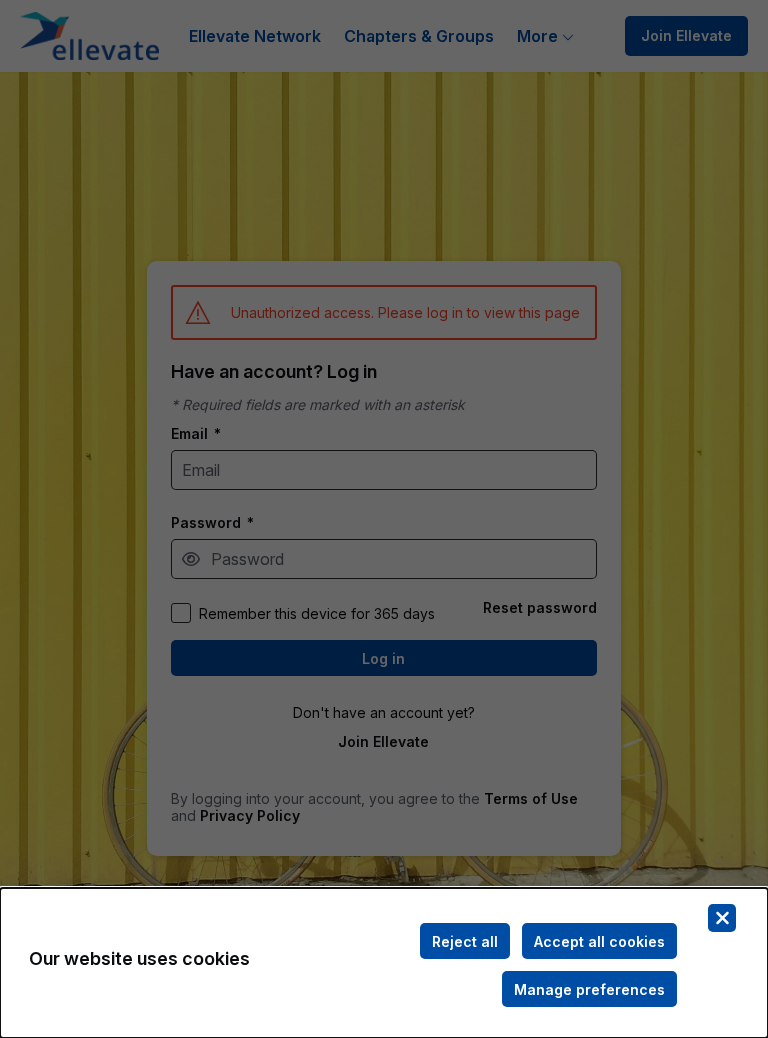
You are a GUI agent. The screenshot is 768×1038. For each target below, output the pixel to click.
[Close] (722, 918)
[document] (384, 963)
